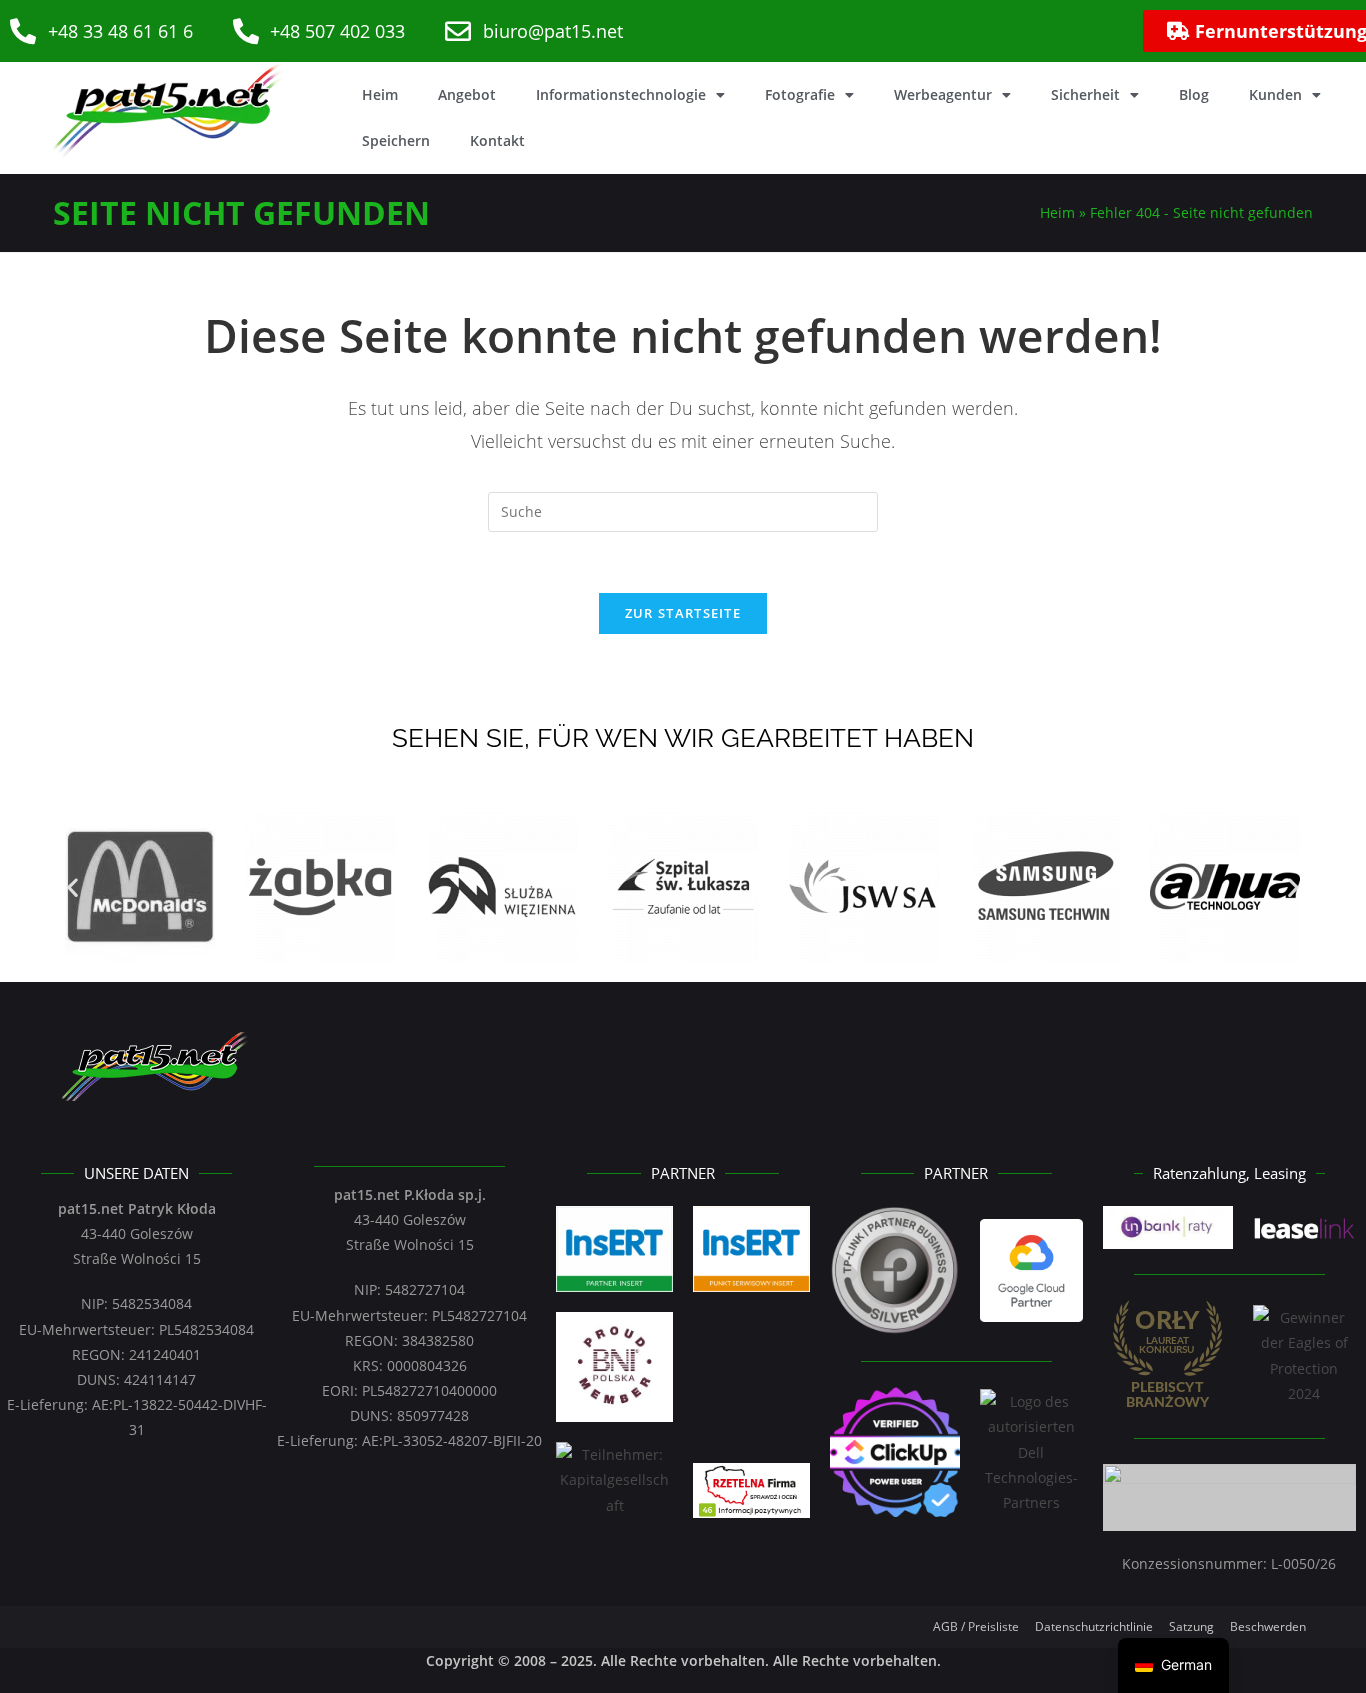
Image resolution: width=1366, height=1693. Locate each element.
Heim (380, 94)
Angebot (467, 94)
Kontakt (497, 140)
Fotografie (800, 94)
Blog (1194, 94)
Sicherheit (1085, 94)
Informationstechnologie (621, 94)
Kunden (1275, 94)
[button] (72, 886)
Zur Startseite (683, 613)
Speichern (396, 140)
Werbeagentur (943, 94)
